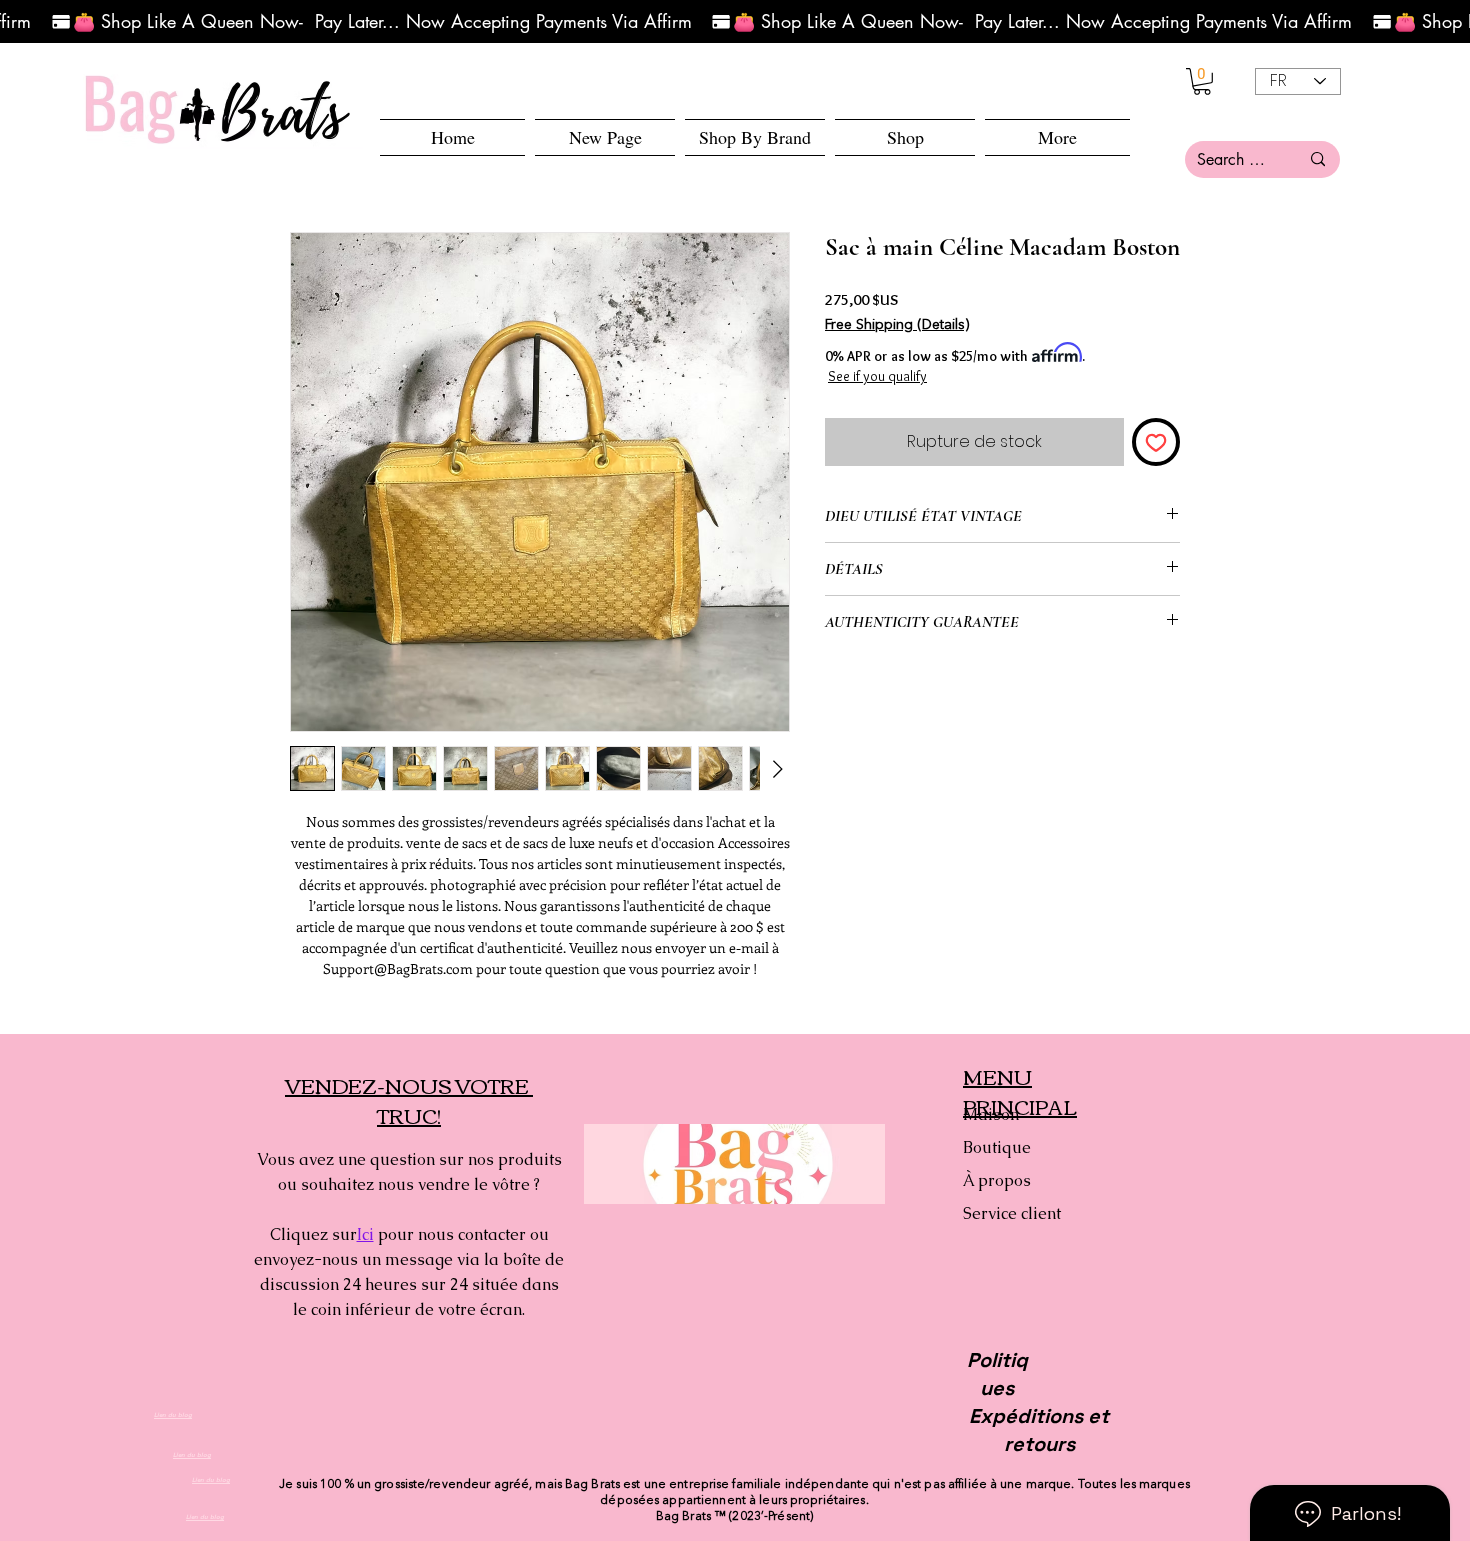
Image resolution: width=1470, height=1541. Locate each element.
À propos (997, 1180)
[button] (905, 137)
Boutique (997, 1147)
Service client (1012, 1213)
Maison (991, 1114)
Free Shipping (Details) (897, 325)
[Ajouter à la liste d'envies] (1156, 442)
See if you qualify (877, 376)
